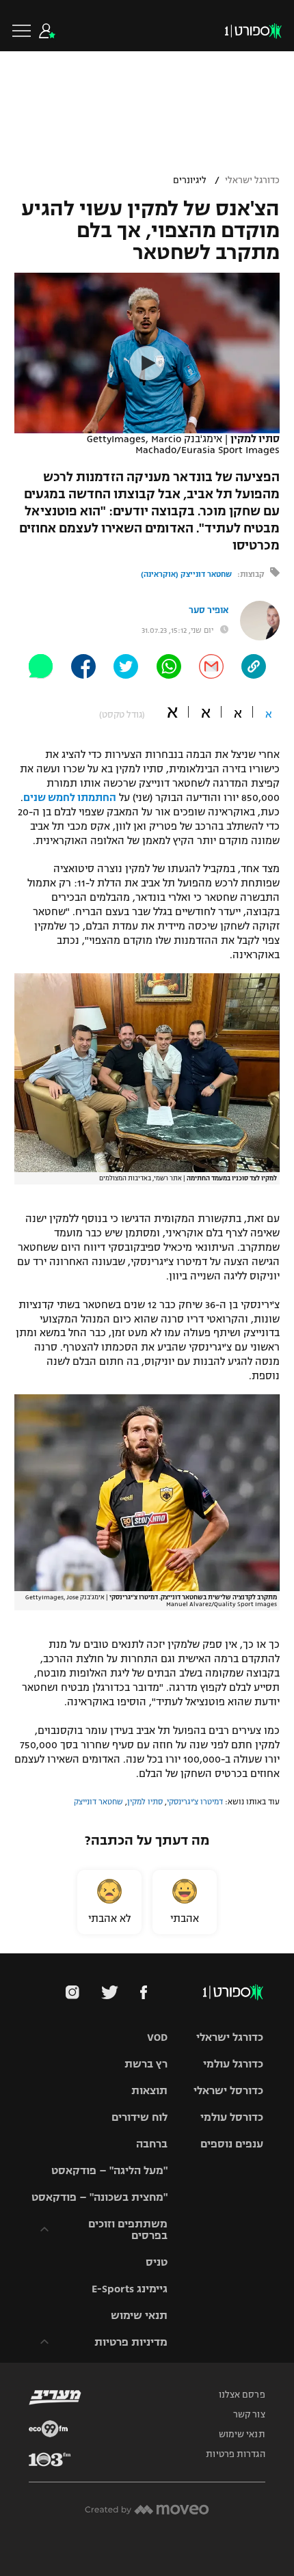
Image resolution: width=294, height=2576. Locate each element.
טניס (157, 2262)
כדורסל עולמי (232, 2117)
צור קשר (249, 2415)
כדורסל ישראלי (228, 2090)
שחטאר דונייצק (98, 1802)
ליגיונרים (190, 180)
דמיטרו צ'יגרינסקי (195, 1802)
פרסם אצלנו (242, 2395)
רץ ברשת (146, 2064)
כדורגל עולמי (233, 2064)
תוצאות (149, 2090)
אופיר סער (209, 610)
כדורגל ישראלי (252, 180)
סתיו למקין (145, 1802)
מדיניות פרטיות (131, 2342)
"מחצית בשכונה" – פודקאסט (99, 2197)
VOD (157, 2037)
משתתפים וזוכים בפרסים (128, 2229)
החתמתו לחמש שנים (70, 798)
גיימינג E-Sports (130, 2289)
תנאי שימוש (139, 2315)
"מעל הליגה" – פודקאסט (109, 2170)
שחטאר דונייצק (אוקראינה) (186, 574)
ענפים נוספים (232, 2144)
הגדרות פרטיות (235, 2454)
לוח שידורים (139, 2117)
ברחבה (152, 2144)
